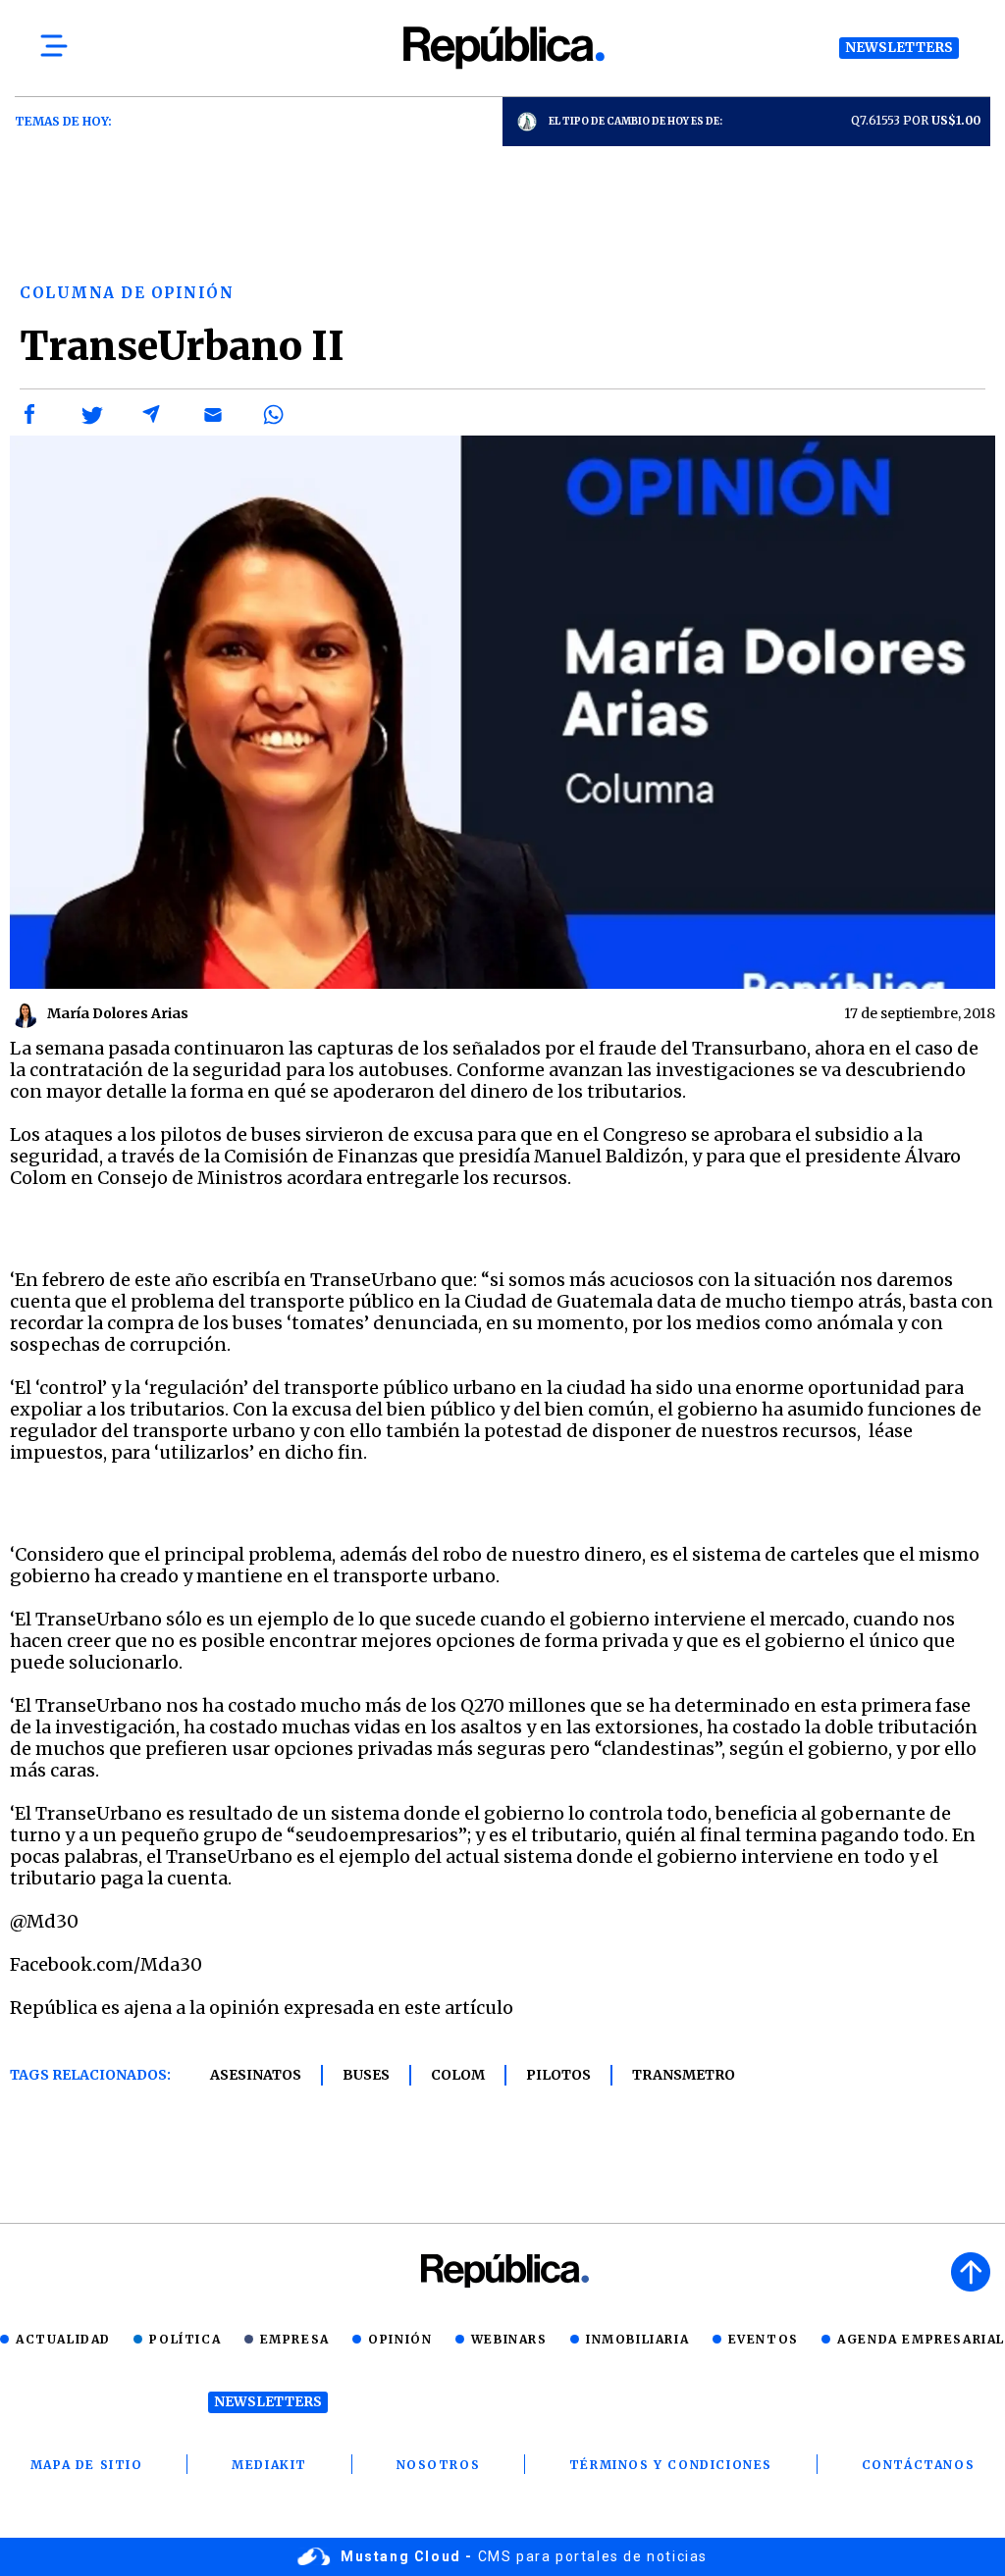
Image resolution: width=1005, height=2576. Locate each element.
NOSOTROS (439, 2465)
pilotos (558, 2075)
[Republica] (502, 48)
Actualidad (63, 2339)
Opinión (400, 2339)
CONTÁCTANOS (919, 2465)
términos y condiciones (671, 2465)
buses (366, 2075)
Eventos (764, 2339)
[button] (30, 415)
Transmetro (684, 2075)
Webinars (509, 2339)
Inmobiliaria (637, 2339)
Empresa (295, 2339)
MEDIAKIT (269, 2465)
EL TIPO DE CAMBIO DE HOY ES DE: (635, 121)
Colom (458, 2075)
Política (185, 2339)
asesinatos (256, 2075)
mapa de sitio (87, 2465)
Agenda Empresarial (921, 2339)
